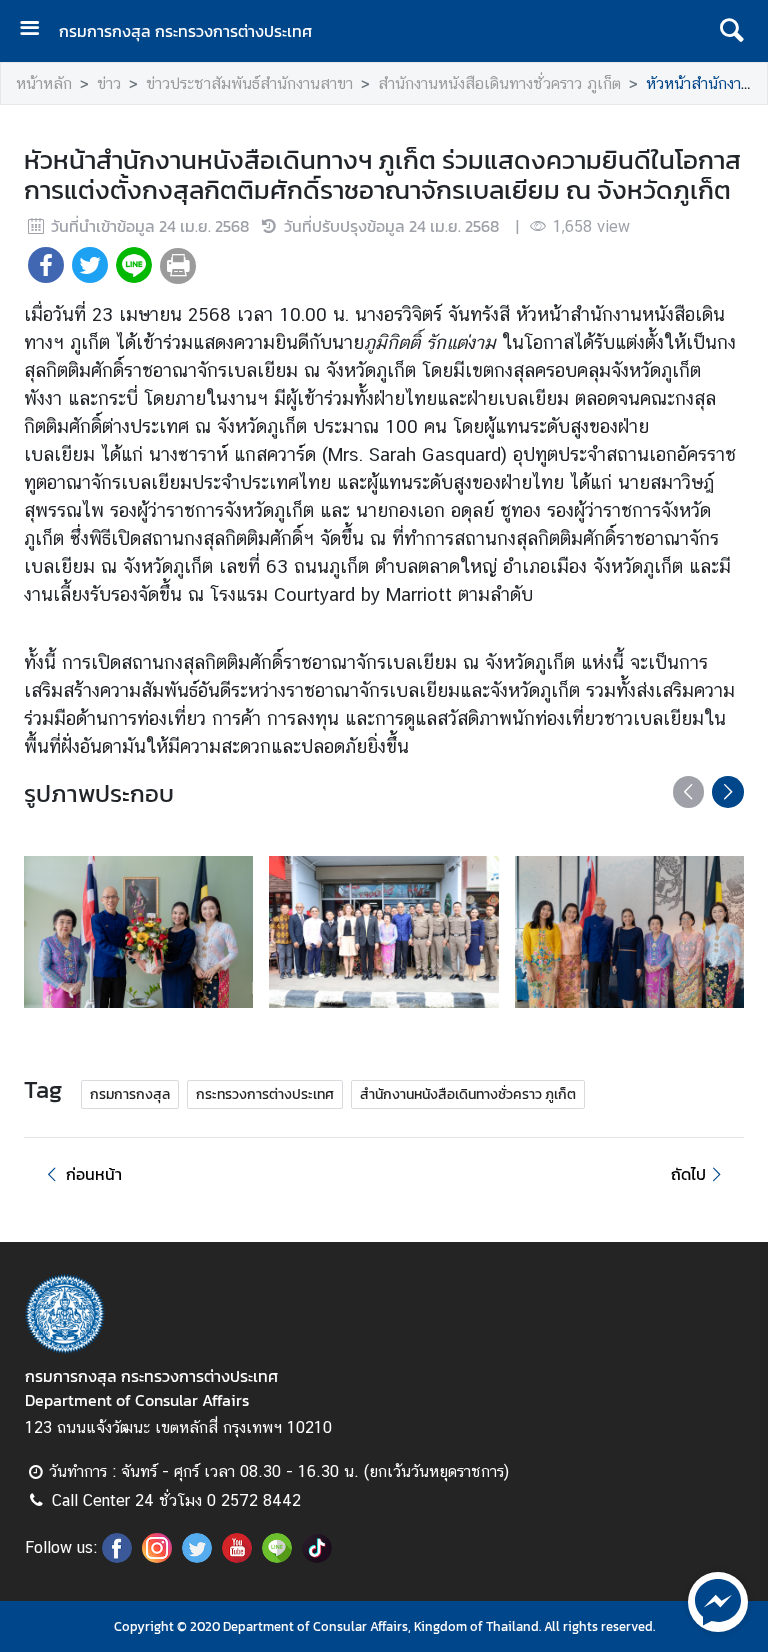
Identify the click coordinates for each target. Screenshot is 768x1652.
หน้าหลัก (44, 83)
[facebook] (117, 1557)
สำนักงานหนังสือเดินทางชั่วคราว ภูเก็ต (499, 83)
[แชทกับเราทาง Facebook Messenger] (718, 1600)
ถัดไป (688, 1174)
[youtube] (237, 1557)
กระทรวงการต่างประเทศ (265, 1094)
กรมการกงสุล (130, 1094)
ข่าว (109, 83)
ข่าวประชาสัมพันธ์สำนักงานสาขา (249, 83)
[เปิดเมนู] (37, 30)
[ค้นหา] (731, 31)
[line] (277, 1557)
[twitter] (197, 1557)
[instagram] (157, 1557)
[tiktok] (317, 1557)
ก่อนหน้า (94, 1174)
